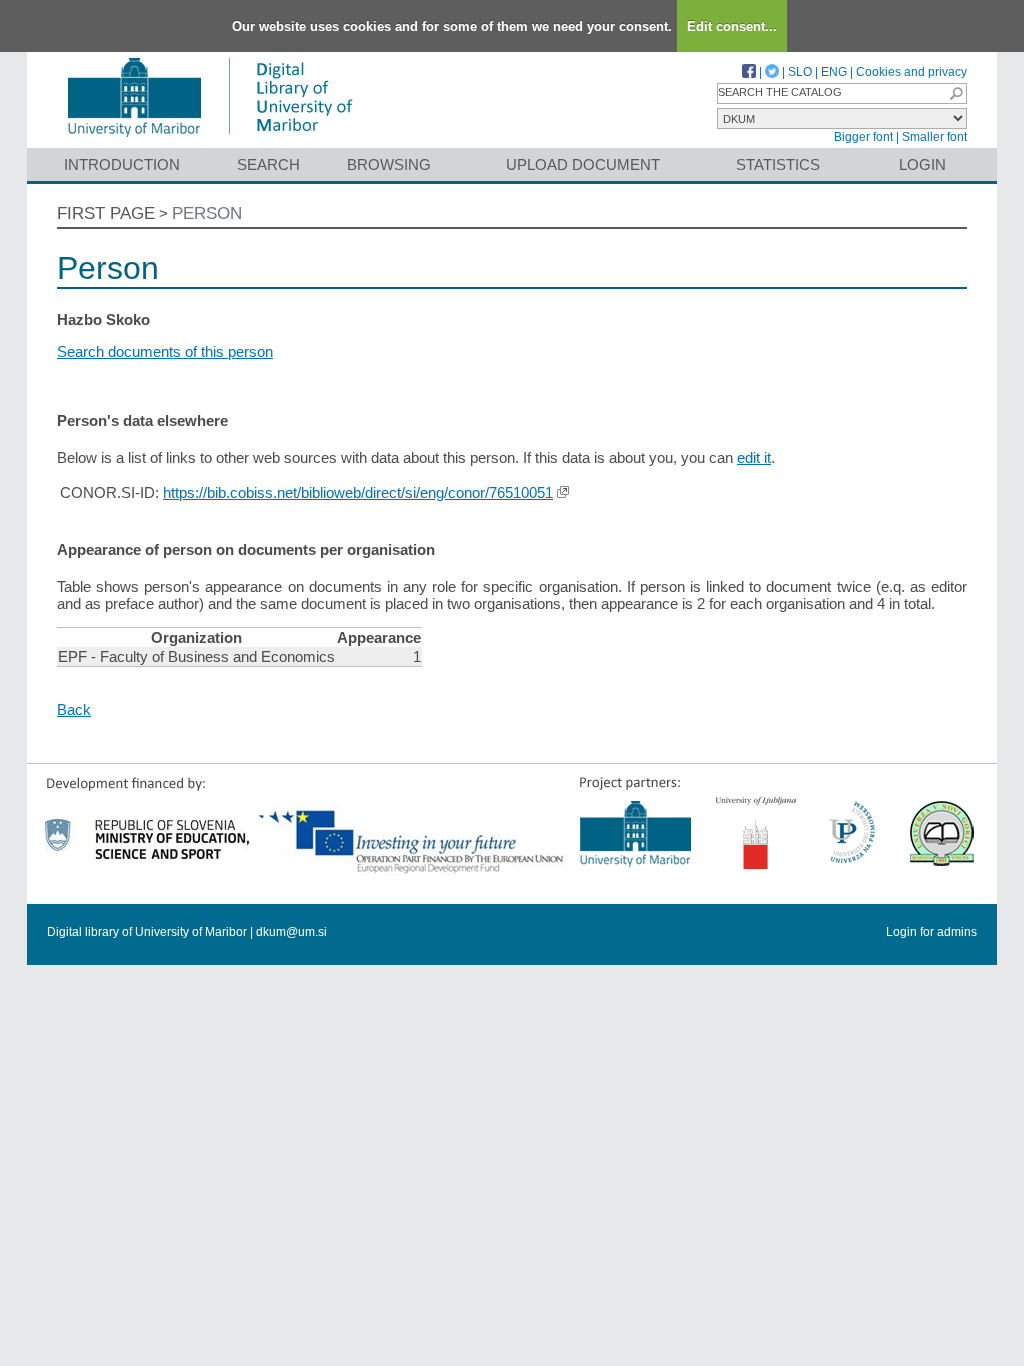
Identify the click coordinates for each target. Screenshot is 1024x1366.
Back (74, 709)
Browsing (389, 164)
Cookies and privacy (911, 72)
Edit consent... (732, 26)
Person (207, 213)
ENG (834, 72)
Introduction (122, 164)
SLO (800, 72)
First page (106, 213)
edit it (754, 457)
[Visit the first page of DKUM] (209, 138)
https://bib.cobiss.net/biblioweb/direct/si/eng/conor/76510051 (358, 492)
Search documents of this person (165, 351)
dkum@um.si (291, 932)
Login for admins (931, 932)
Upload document (583, 164)
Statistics (778, 164)
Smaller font (934, 137)
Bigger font (863, 137)
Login (922, 164)
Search (268, 164)
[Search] (956, 93)
